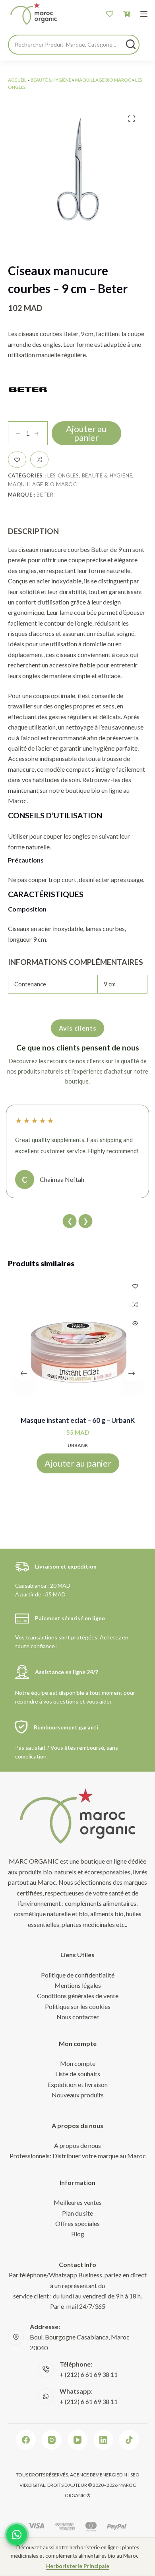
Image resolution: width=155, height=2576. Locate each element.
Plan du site (77, 2213)
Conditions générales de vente (78, 1996)
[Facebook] (26, 2440)
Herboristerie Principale (78, 2566)
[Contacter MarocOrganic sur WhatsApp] (17, 2535)
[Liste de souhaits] (110, 14)
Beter (45, 495)
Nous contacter (78, 2017)
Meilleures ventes (78, 2202)
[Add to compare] (39, 460)
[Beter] (28, 389)
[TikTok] (129, 2440)
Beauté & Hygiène (51, 80)
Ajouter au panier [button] (77, 1463)
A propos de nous (77, 2145)
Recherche (131, 44)
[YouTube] (77, 2440)
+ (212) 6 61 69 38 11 (89, 2374)
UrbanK (78, 1445)
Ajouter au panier (86, 433)
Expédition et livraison (77, 2084)
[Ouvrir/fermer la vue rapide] (135, 1323)
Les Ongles (63, 475)
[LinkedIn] (103, 2440)
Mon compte (78, 2063)
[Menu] (144, 14)
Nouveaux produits (78, 2095)
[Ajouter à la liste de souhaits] (17, 460)
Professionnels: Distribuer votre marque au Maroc (78, 2156)
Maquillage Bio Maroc (103, 80)
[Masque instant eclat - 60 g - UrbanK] (78, 1343)
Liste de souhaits (78, 2074)
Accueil (17, 80)
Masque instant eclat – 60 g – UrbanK (78, 1420)
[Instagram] (52, 2440)
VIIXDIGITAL (32, 2485)
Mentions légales (78, 1985)
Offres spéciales (77, 2223)
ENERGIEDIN (113, 2475)
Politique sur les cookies (78, 2006)
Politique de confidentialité (78, 1975)
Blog (78, 2234)
